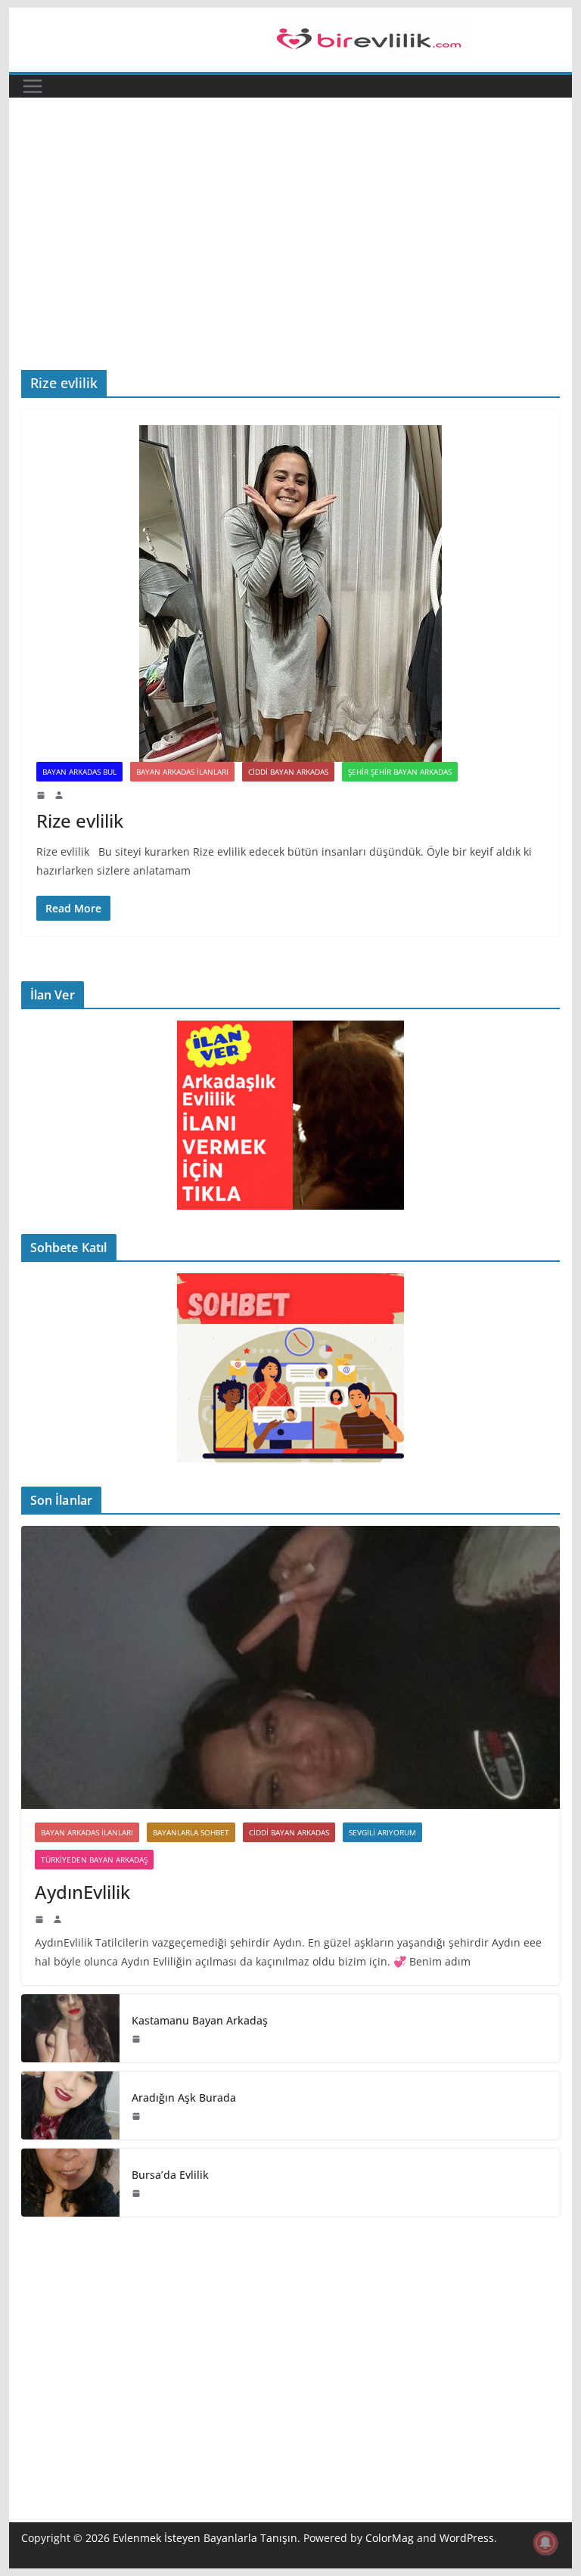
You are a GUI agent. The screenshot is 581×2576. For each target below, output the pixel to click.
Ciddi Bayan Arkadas (288, 772)
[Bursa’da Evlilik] (70, 2183)
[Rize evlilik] (291, 594)
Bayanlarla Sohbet (191, 1832)
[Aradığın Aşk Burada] (70, 2105)
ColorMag (390, 2538)
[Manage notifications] (545, 2543)
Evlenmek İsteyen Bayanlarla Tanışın (205, 2538)
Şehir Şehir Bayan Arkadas (400, 772)
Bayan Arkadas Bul (79, 772)
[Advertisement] (291, 211)
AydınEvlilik (82, 1892)
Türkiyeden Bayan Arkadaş (94, 1860)
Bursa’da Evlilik (170, 2175)
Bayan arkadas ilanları (182, 772)
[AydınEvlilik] (291, 1668)
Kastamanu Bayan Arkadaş (200, 2020)
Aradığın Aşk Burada (184, 2097)
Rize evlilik (80, 820)
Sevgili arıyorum (382, 1832)
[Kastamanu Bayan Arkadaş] (70, 2028)
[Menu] (33, 86)
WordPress (467, 2538)
